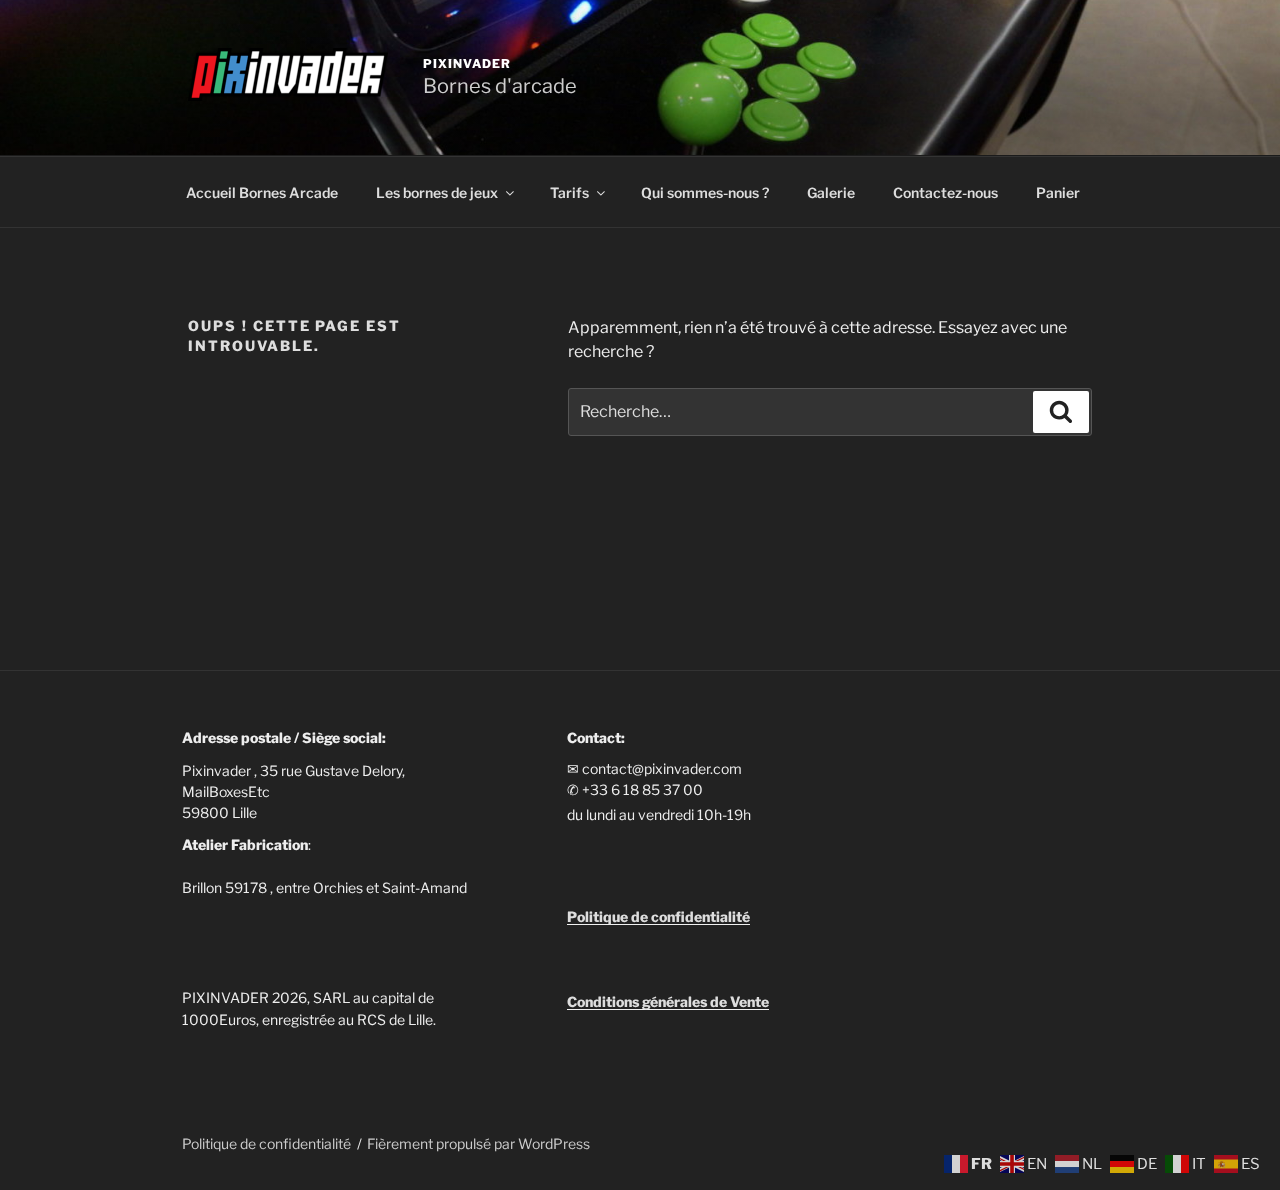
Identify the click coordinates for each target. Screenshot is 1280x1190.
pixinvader (467, 63)
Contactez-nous (945, 192)
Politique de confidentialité (266, 1143)
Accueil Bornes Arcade (262, 192)
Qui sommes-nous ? (705, 192)
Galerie (831, 192)
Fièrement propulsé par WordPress (478, 1143)
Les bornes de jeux (437, 192)
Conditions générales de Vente (668, 1001)
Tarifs (569, 192)
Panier (1058, 192)
